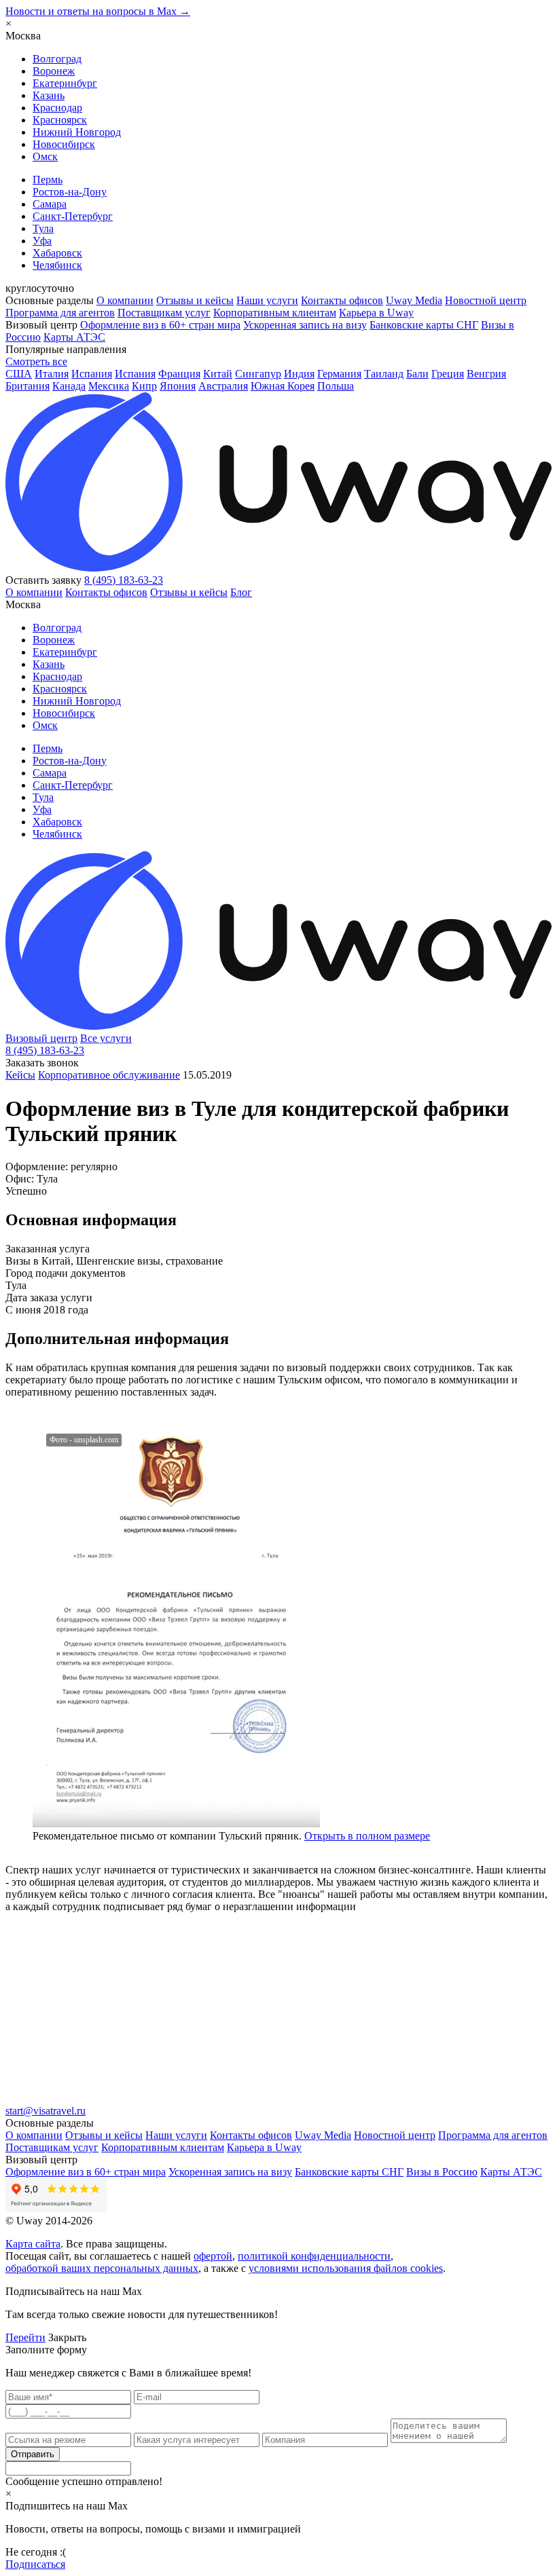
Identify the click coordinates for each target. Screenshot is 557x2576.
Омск (45, 156)
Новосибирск (64, 144)
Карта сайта (33, 2244)
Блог (241, 592)
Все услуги (106, 1038)
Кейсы (20, 1075)
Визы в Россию (442, 2172)
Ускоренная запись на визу (305, 325)
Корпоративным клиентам (275, 313)
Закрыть (67, 2337)
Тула (43, 228)
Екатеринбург (65, 83)
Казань (49, 95)
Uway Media (414, 300)
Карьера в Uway (376, 313)
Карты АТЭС (74, 337)
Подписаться (35, 2564)
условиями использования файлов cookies (346, 2268)
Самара (50, 204)
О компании (125, 300)
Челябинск (57, 265)
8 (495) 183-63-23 (124, 580)
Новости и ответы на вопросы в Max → (98, 11)
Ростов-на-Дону (70, 192)
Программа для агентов (60, 313)
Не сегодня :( (36, 2552)
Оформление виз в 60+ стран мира (160, 325)
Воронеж (54, 71)
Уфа (42, 241)
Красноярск (60, 120)
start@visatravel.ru (46, 2111)
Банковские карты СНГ (424, 325)
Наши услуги (267, 300)
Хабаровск (57, 253)
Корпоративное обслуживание (109, 1075)
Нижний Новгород (77, 132)
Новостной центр (486, 300)
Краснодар (57, 108)
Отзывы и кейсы (195, 300)
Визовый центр (41, 1038)
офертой (213, 2256)
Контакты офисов (342, 300)
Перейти (25, 2337)
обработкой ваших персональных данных (102, 2268)
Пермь (48, 180)
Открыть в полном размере (367, 1836)
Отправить (33, 2454)
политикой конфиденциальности (314, 2256)
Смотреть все (36, 361)
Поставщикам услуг (164, 313)
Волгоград (57, 59)
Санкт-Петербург (73, 216)
